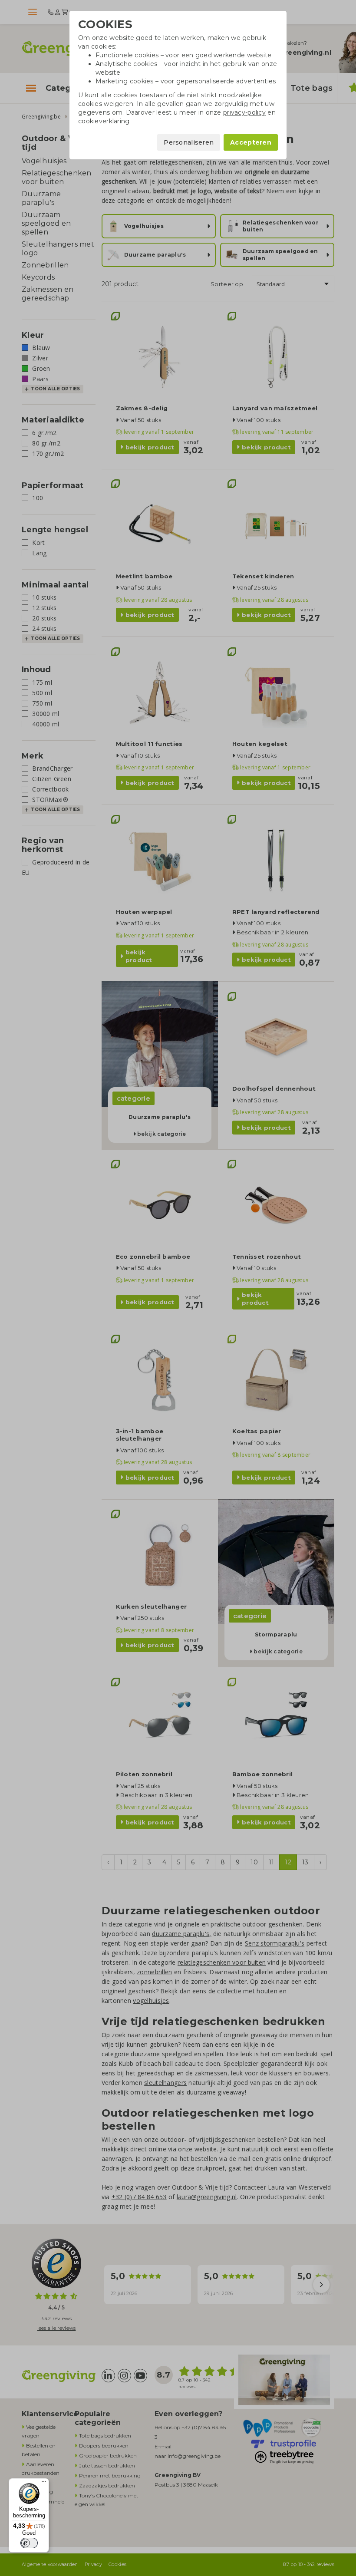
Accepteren (251, 142)
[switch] (29, 2543)
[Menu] (44, 2484)
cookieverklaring (104, 121)
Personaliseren (189, 142)
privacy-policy (244, 112)
